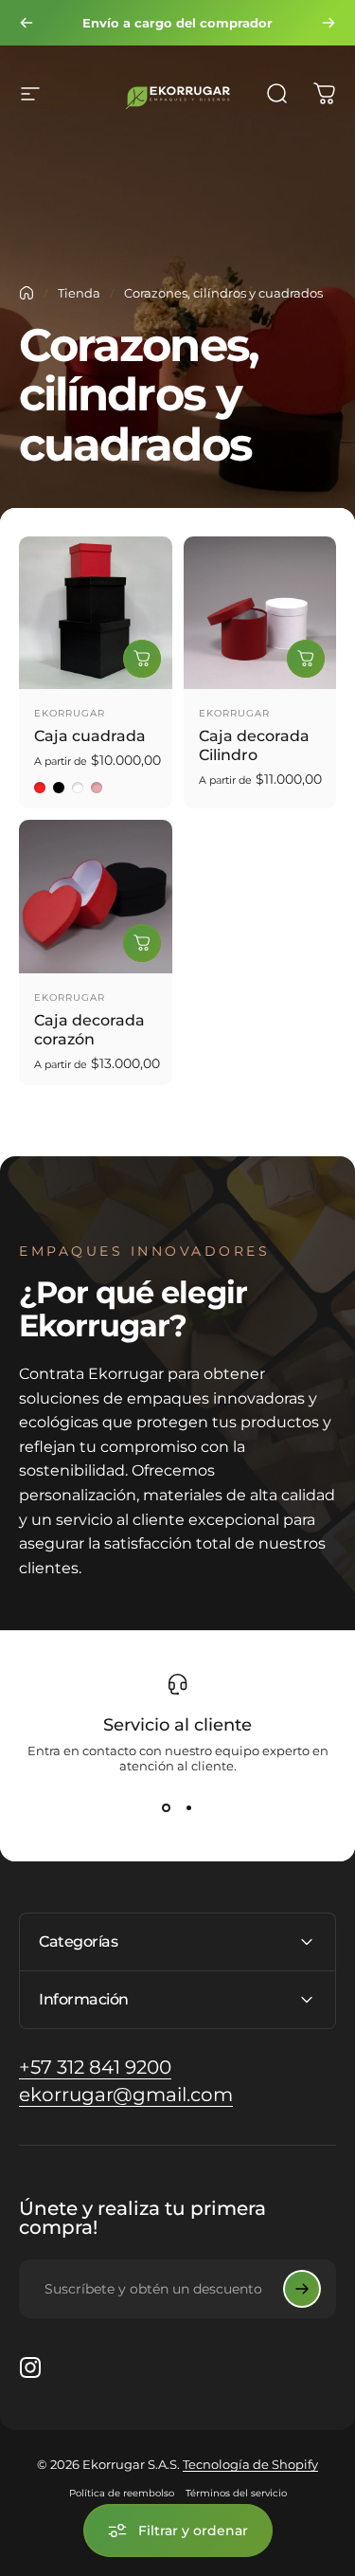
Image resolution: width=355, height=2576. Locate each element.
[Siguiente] (328, 23)
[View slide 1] (167, 1807)
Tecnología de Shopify (250, 2464)
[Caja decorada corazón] (96, 897)
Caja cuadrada (90, 736)
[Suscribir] (302, 2289)
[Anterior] (27, 23)
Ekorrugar (70, 713)
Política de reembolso (122, 2493)
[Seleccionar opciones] (142, 659)
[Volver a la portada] (27, 293)
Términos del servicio (236, 2493)
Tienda (79, 293)
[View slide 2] (189, 1807)
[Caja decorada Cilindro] (260, 613)
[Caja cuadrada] (96, 613)
